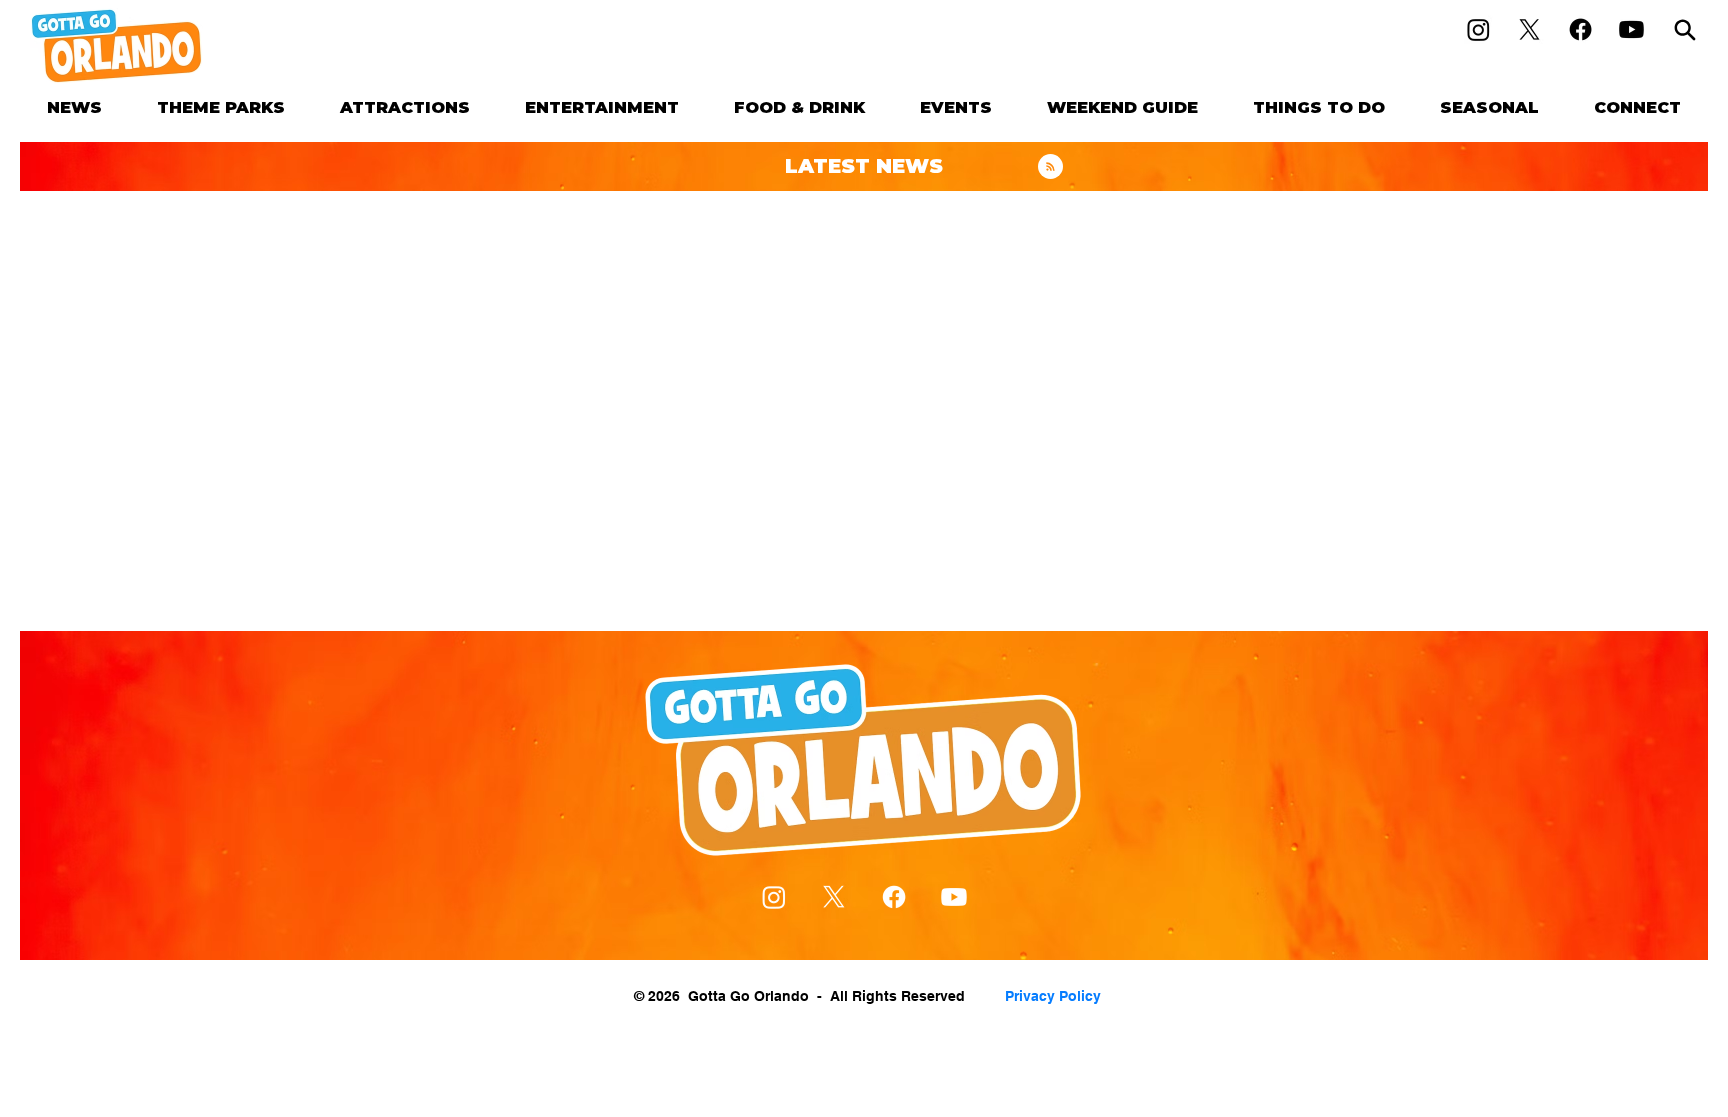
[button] (221, 107)
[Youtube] (1631, 29)
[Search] (1685, 29)
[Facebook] (1580, 29)
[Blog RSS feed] (1050, 167)
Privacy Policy (1053, 996)
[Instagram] (1478, 29)
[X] (1529, 29)
